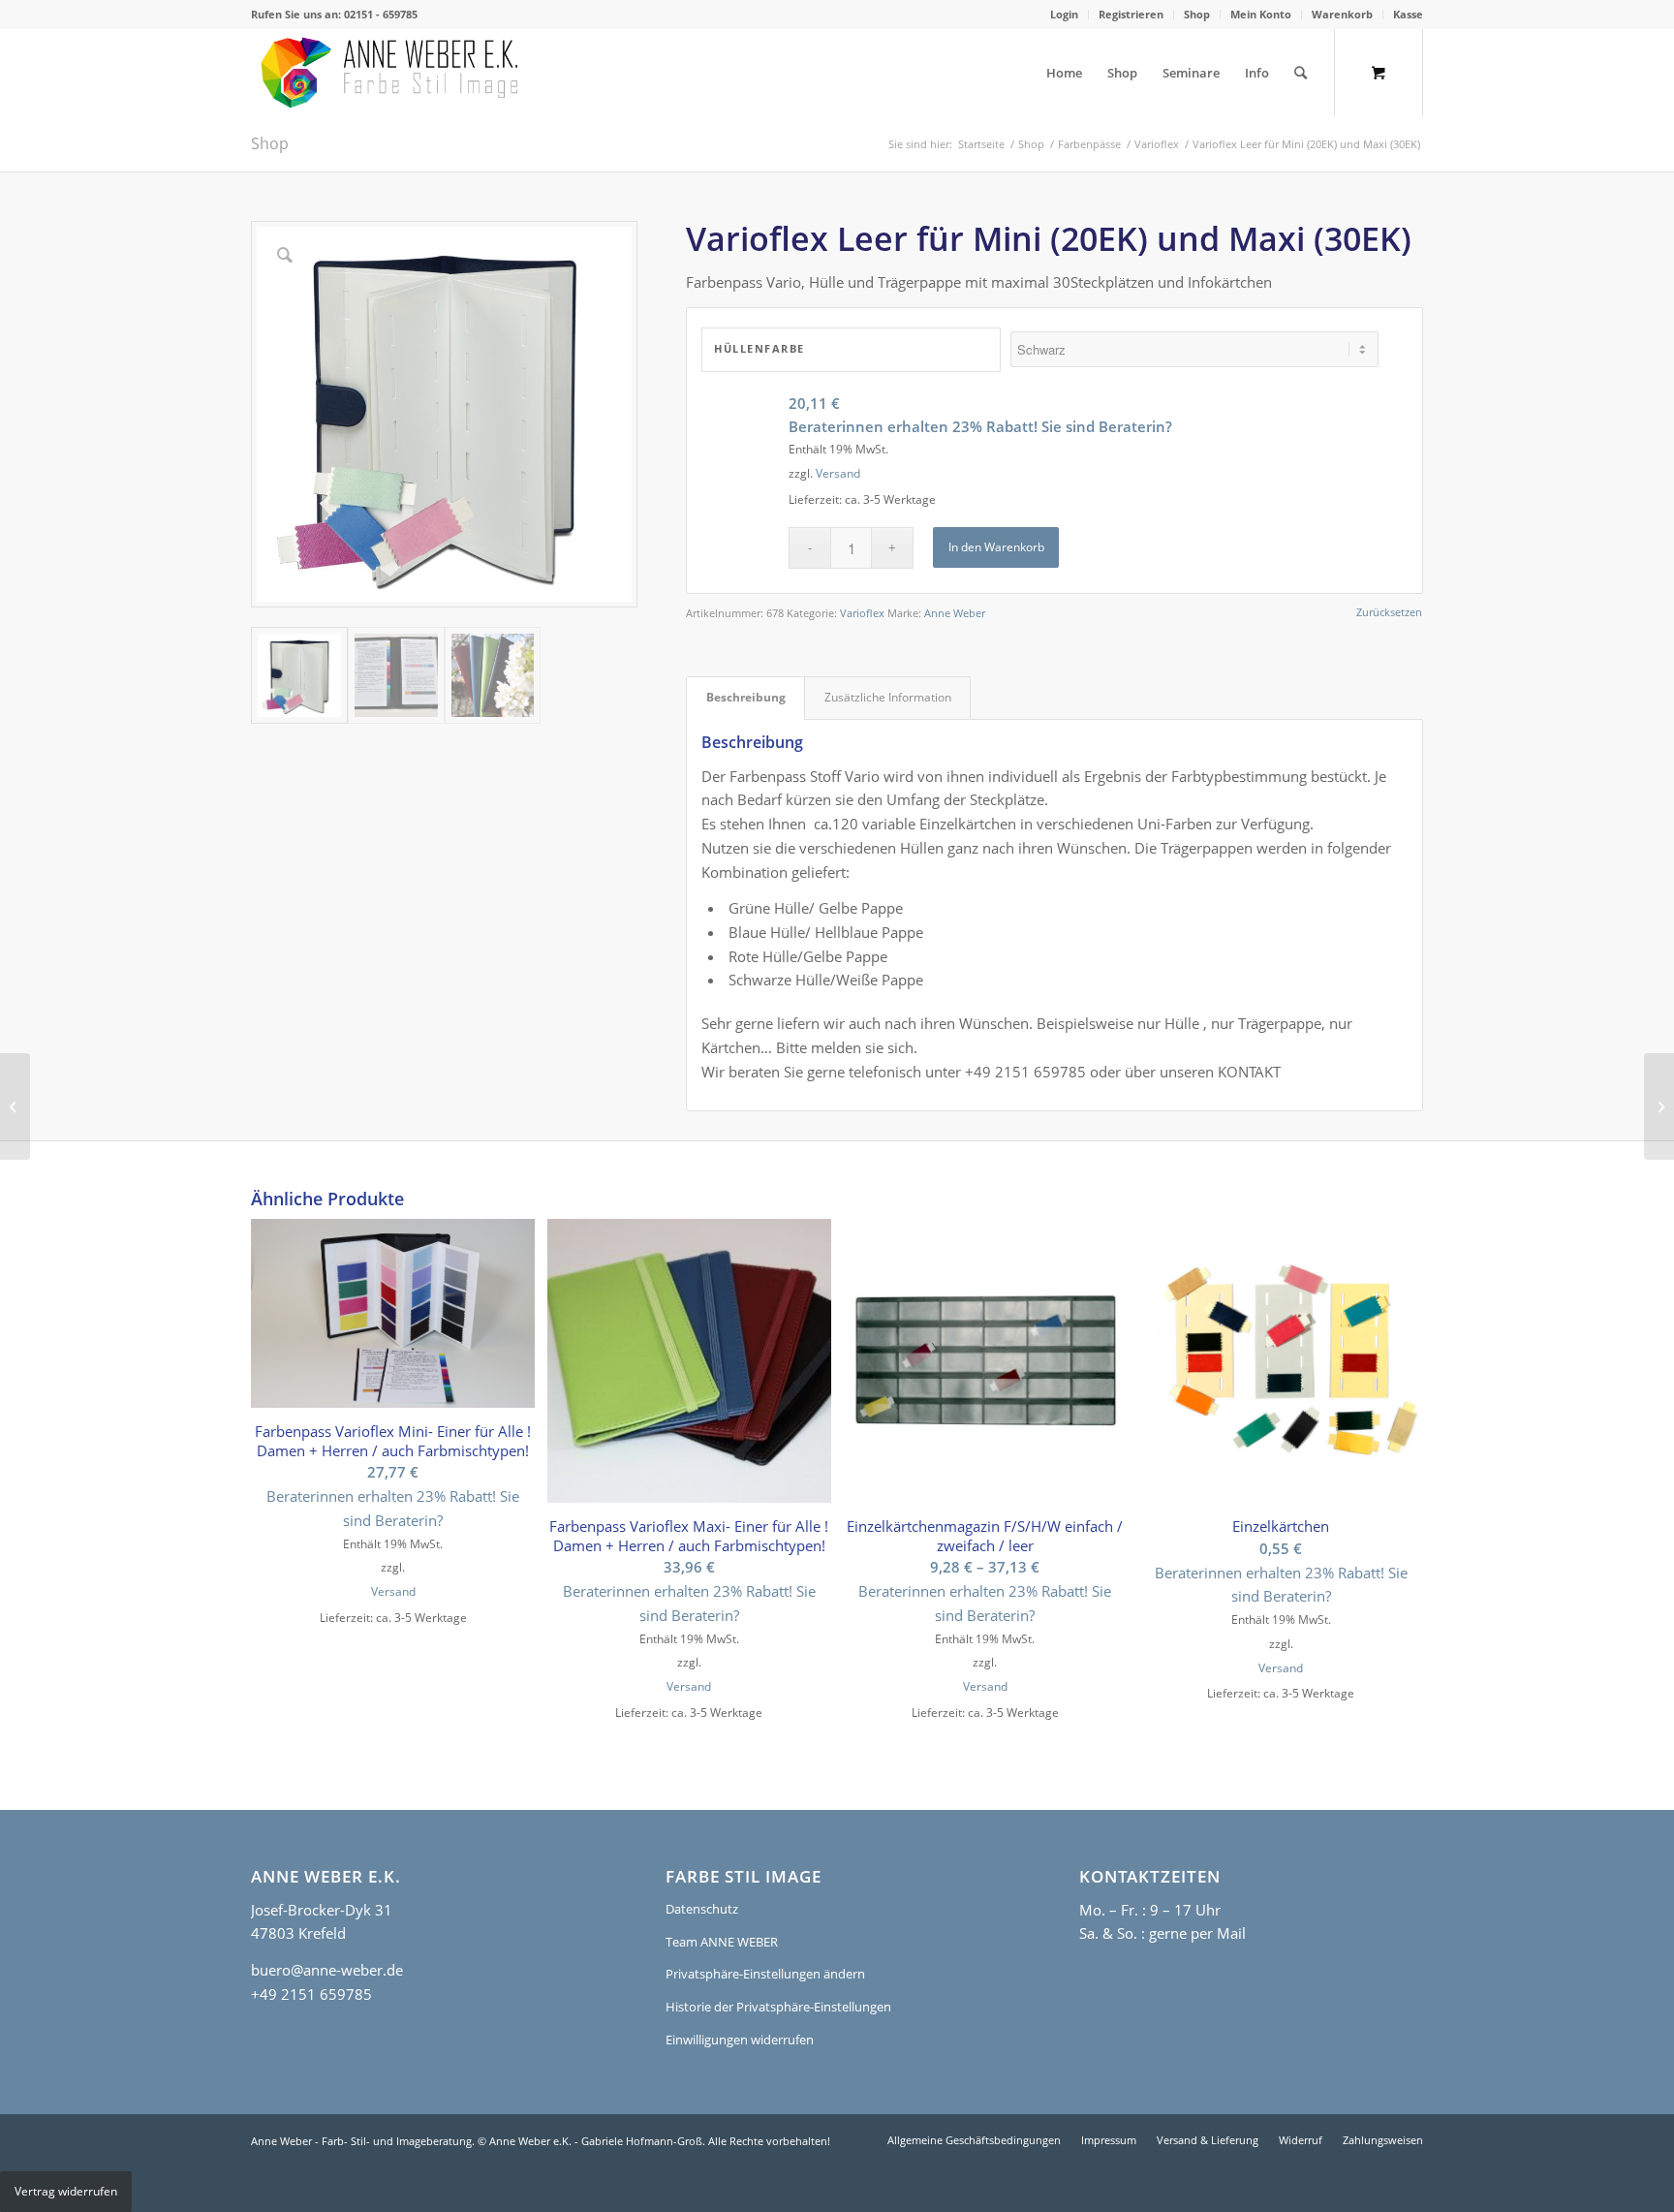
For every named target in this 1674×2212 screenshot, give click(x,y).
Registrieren (1131, 14)
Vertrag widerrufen (66, 2191)
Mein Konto (1261, 14)
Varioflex (862, 613)
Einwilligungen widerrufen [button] (740, 2040)
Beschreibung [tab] (746, 697)
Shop (1197, 14)
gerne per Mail (1197, 1933)
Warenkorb (1342, 14)
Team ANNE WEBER (722, 1942)
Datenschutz (702, 1909)
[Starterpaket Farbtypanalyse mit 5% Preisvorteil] (1659, 1106)
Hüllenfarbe (759, 348)
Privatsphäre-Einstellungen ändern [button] (765, 1974)
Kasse (1408, 14)
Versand (838, 473)
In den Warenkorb (996, 547)
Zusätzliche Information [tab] (888, 697)
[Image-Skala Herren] (15, 1106)
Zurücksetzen (1389, 612)
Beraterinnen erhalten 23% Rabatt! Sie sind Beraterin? (980, 426)
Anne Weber (955, 613)
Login (1064, 14)
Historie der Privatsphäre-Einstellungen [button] (778, 2007)
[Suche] (1301, 73)
